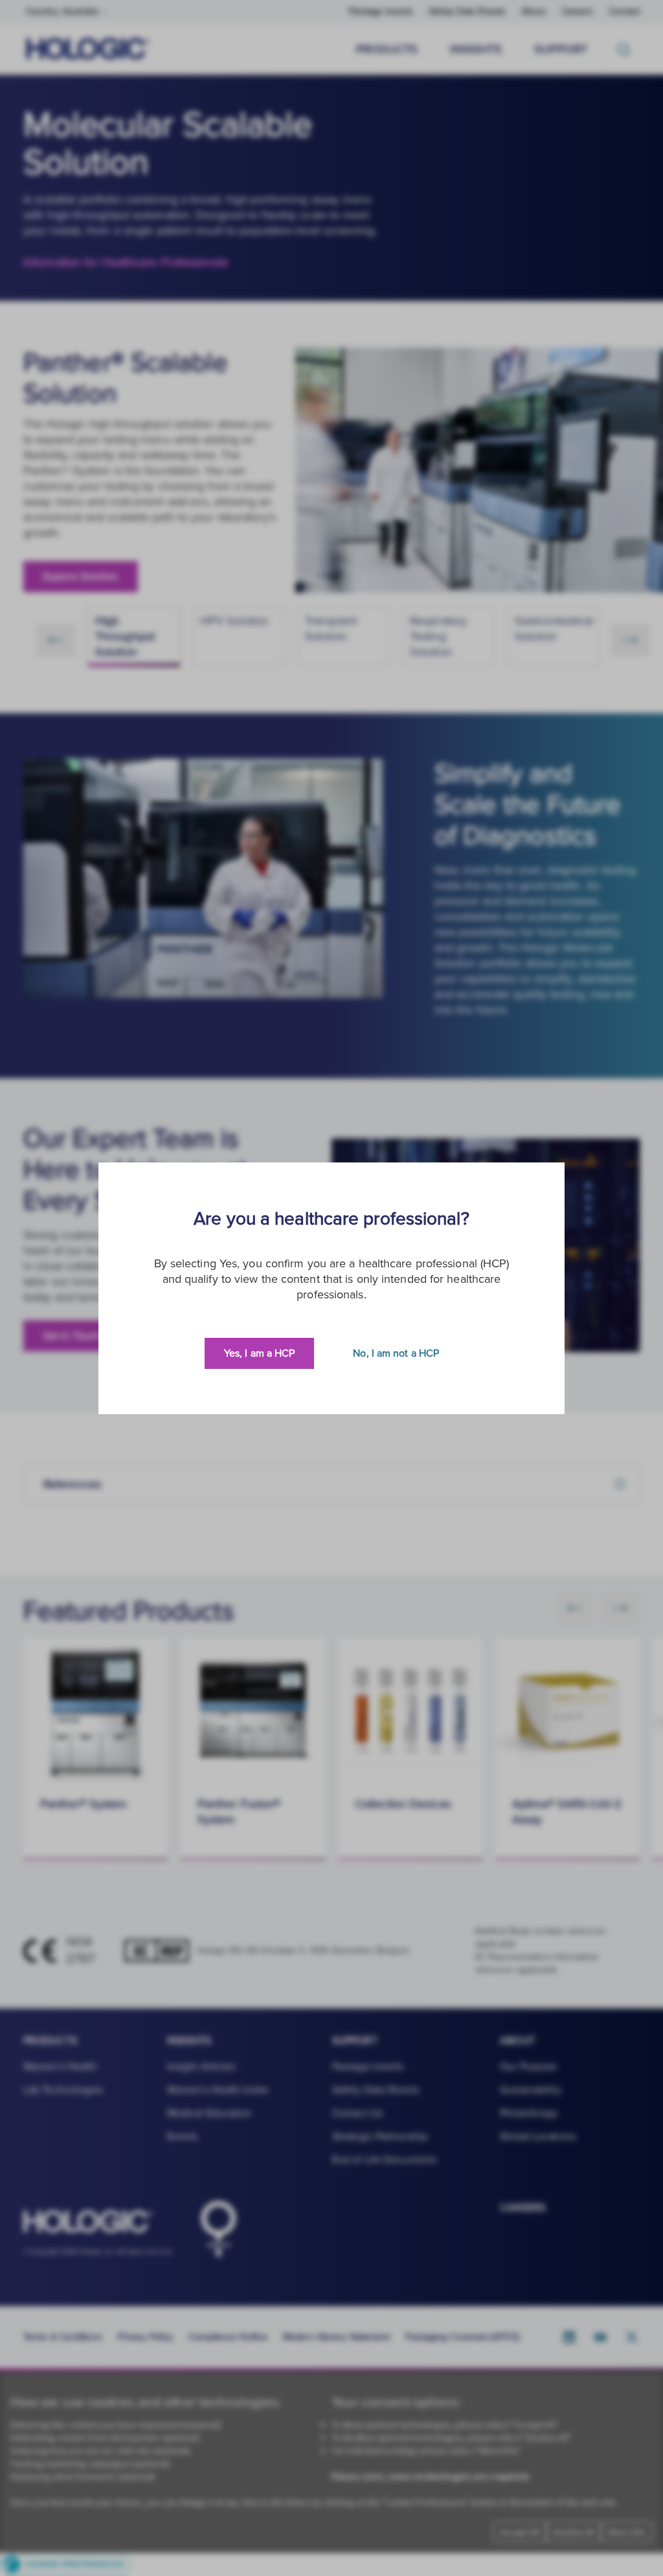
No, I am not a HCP (396, 1353)
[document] (331, 1288)
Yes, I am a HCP (260, 1353)
